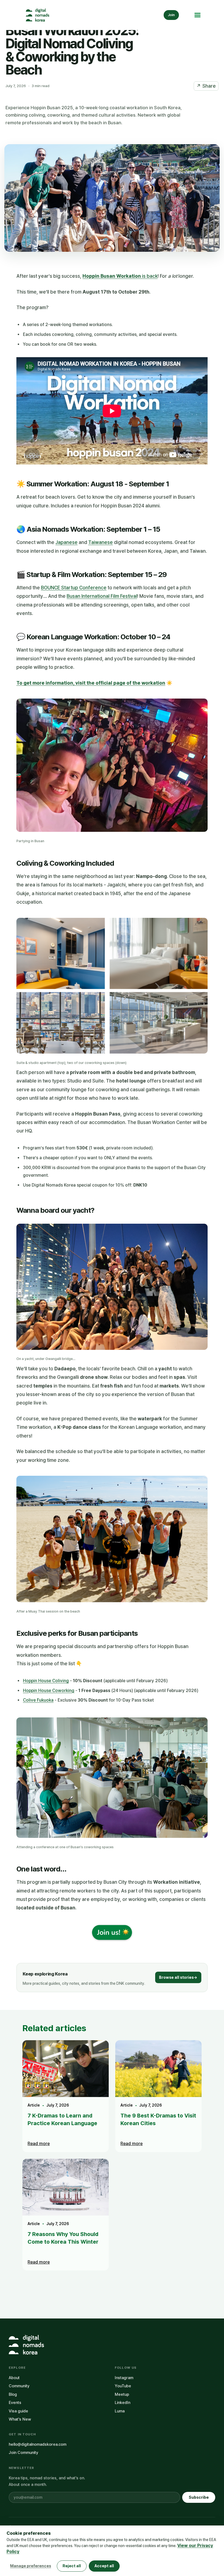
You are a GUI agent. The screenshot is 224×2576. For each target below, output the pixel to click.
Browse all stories (178, 1977)
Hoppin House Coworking (49, 1691)
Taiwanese (101, 542)
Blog (13, 2394)
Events (15, 2403)
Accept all (104, 2566)
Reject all (72, 2566)
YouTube (123, 2386)
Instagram (124, 2378)
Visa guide (18, 2411)
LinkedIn (123, 2403)
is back (120, 276)
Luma (120, 2411)
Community (19, 2386)
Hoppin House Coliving (46, 1681)
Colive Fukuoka (38, 1700)
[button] (197, 15)
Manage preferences (31, 2566)
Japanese (67, 542)
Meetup (122, 2394)
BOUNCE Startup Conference (74, 588)
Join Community (23, 2453)
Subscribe (199, 2497)
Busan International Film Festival (102, 596)
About (14, 2378)
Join (171, 15)
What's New (20, 2419)
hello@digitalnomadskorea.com (38, 2444)
